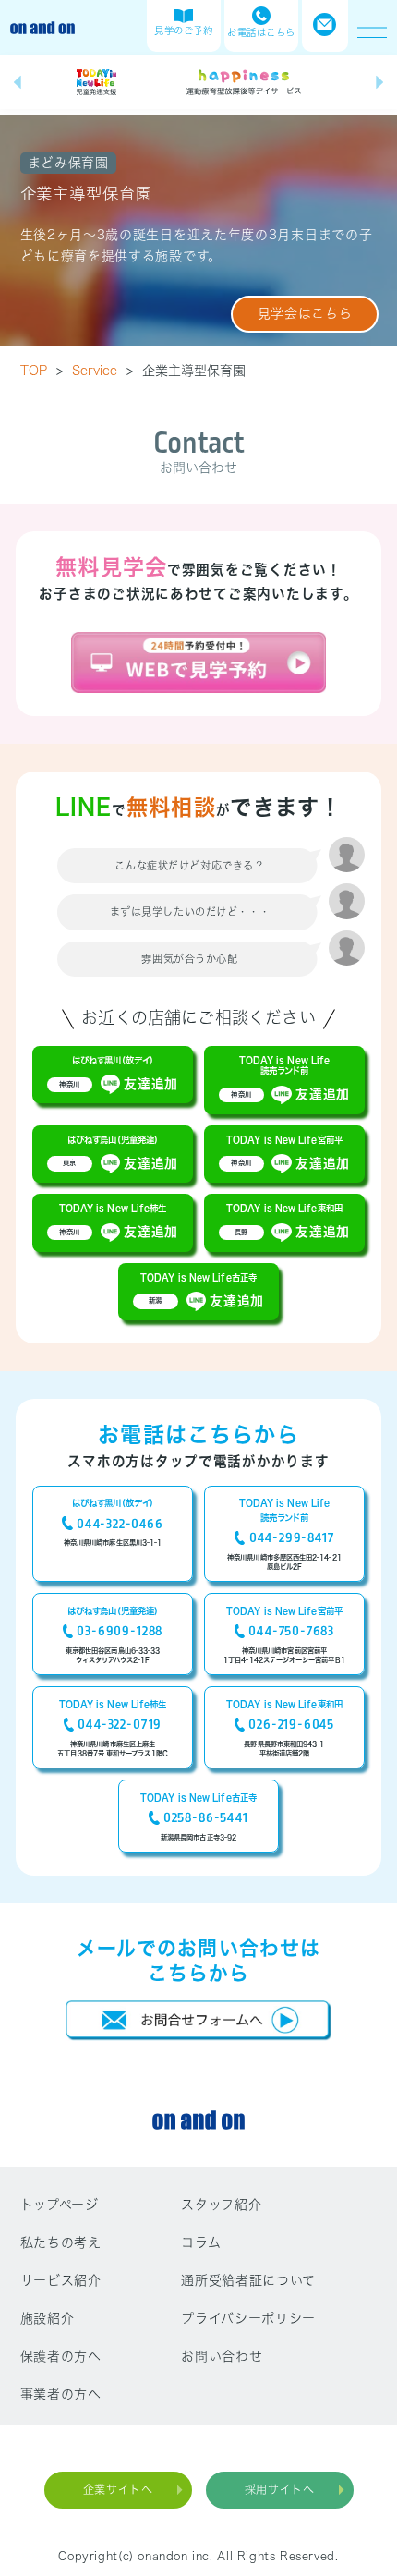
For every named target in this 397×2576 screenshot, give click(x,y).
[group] (97, 82)
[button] (18, 83)
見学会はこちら (305, 313)
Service (102, 371)
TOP (42, 371)
